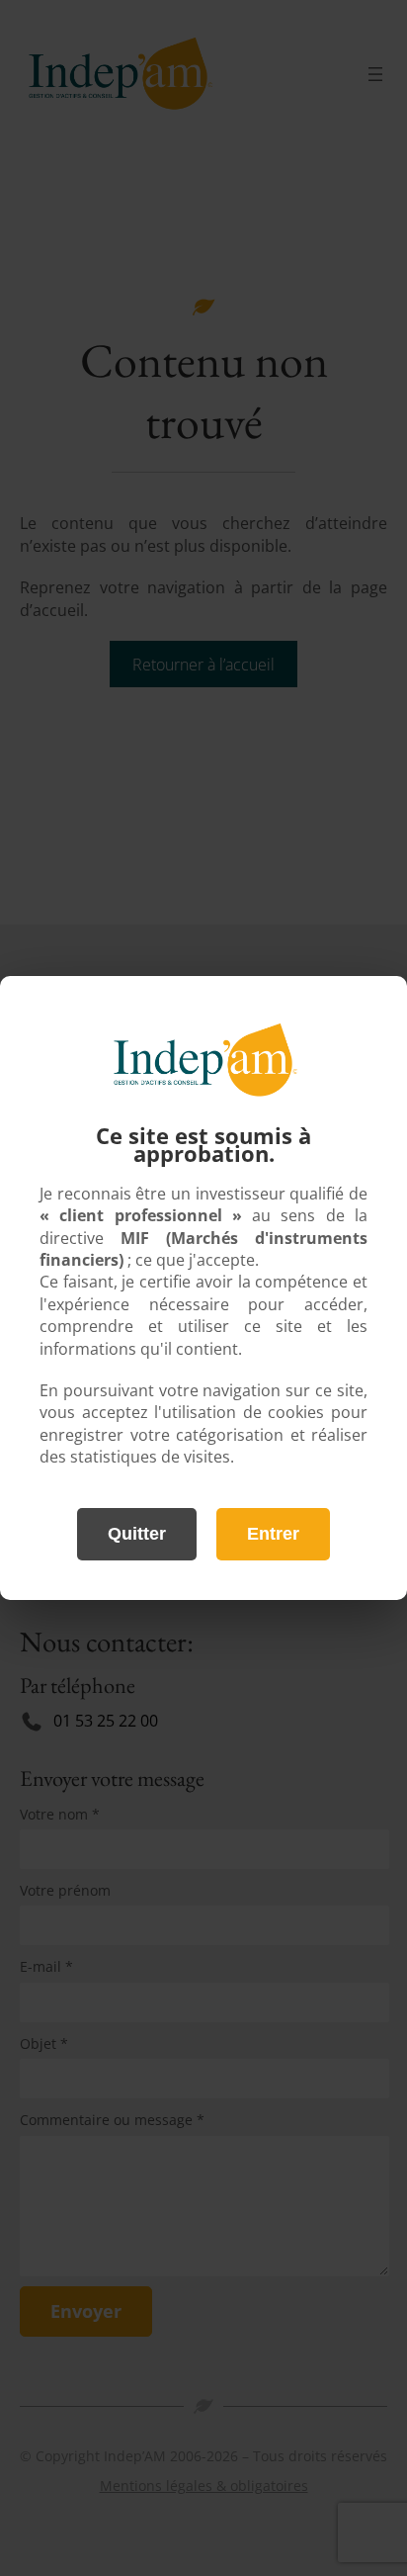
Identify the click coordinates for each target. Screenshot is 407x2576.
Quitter (137, 1534)
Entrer (273, 1534)
